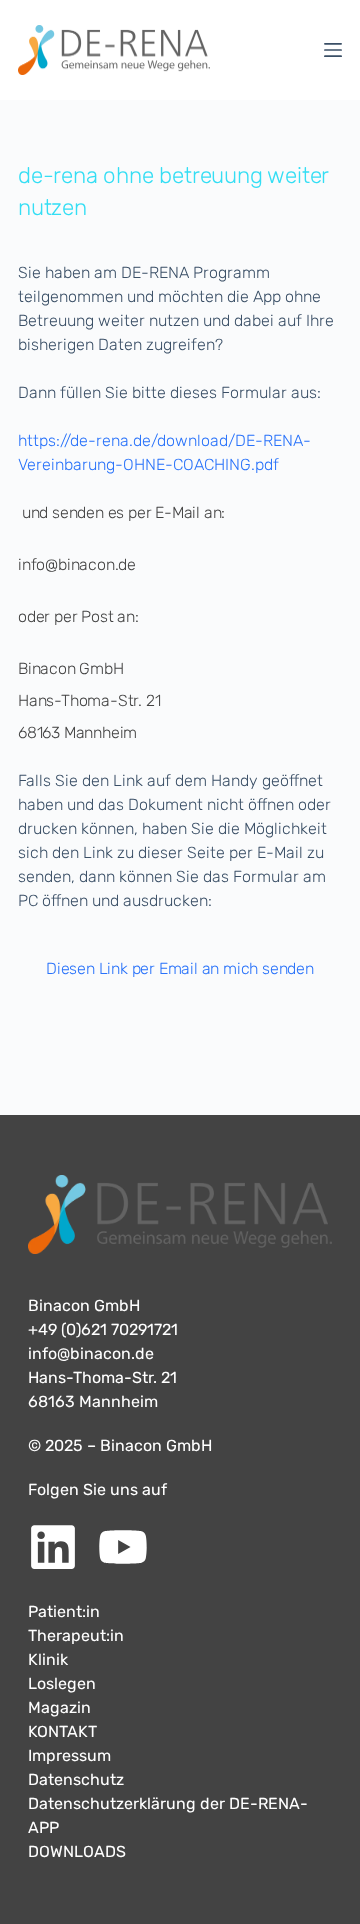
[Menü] (333, 50)
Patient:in (64, 1611)
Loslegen (62, 1683)
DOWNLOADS (77, 1851)
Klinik (48, 1659)
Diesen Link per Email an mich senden (180, 968)
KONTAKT (62, 1731)
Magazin (59, 1707)
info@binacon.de (91, 1353)
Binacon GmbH (84, 1305)
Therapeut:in (76, 1635)
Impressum (69, 1755)
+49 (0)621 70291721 (103, 1329)
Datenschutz (76, 1779)
